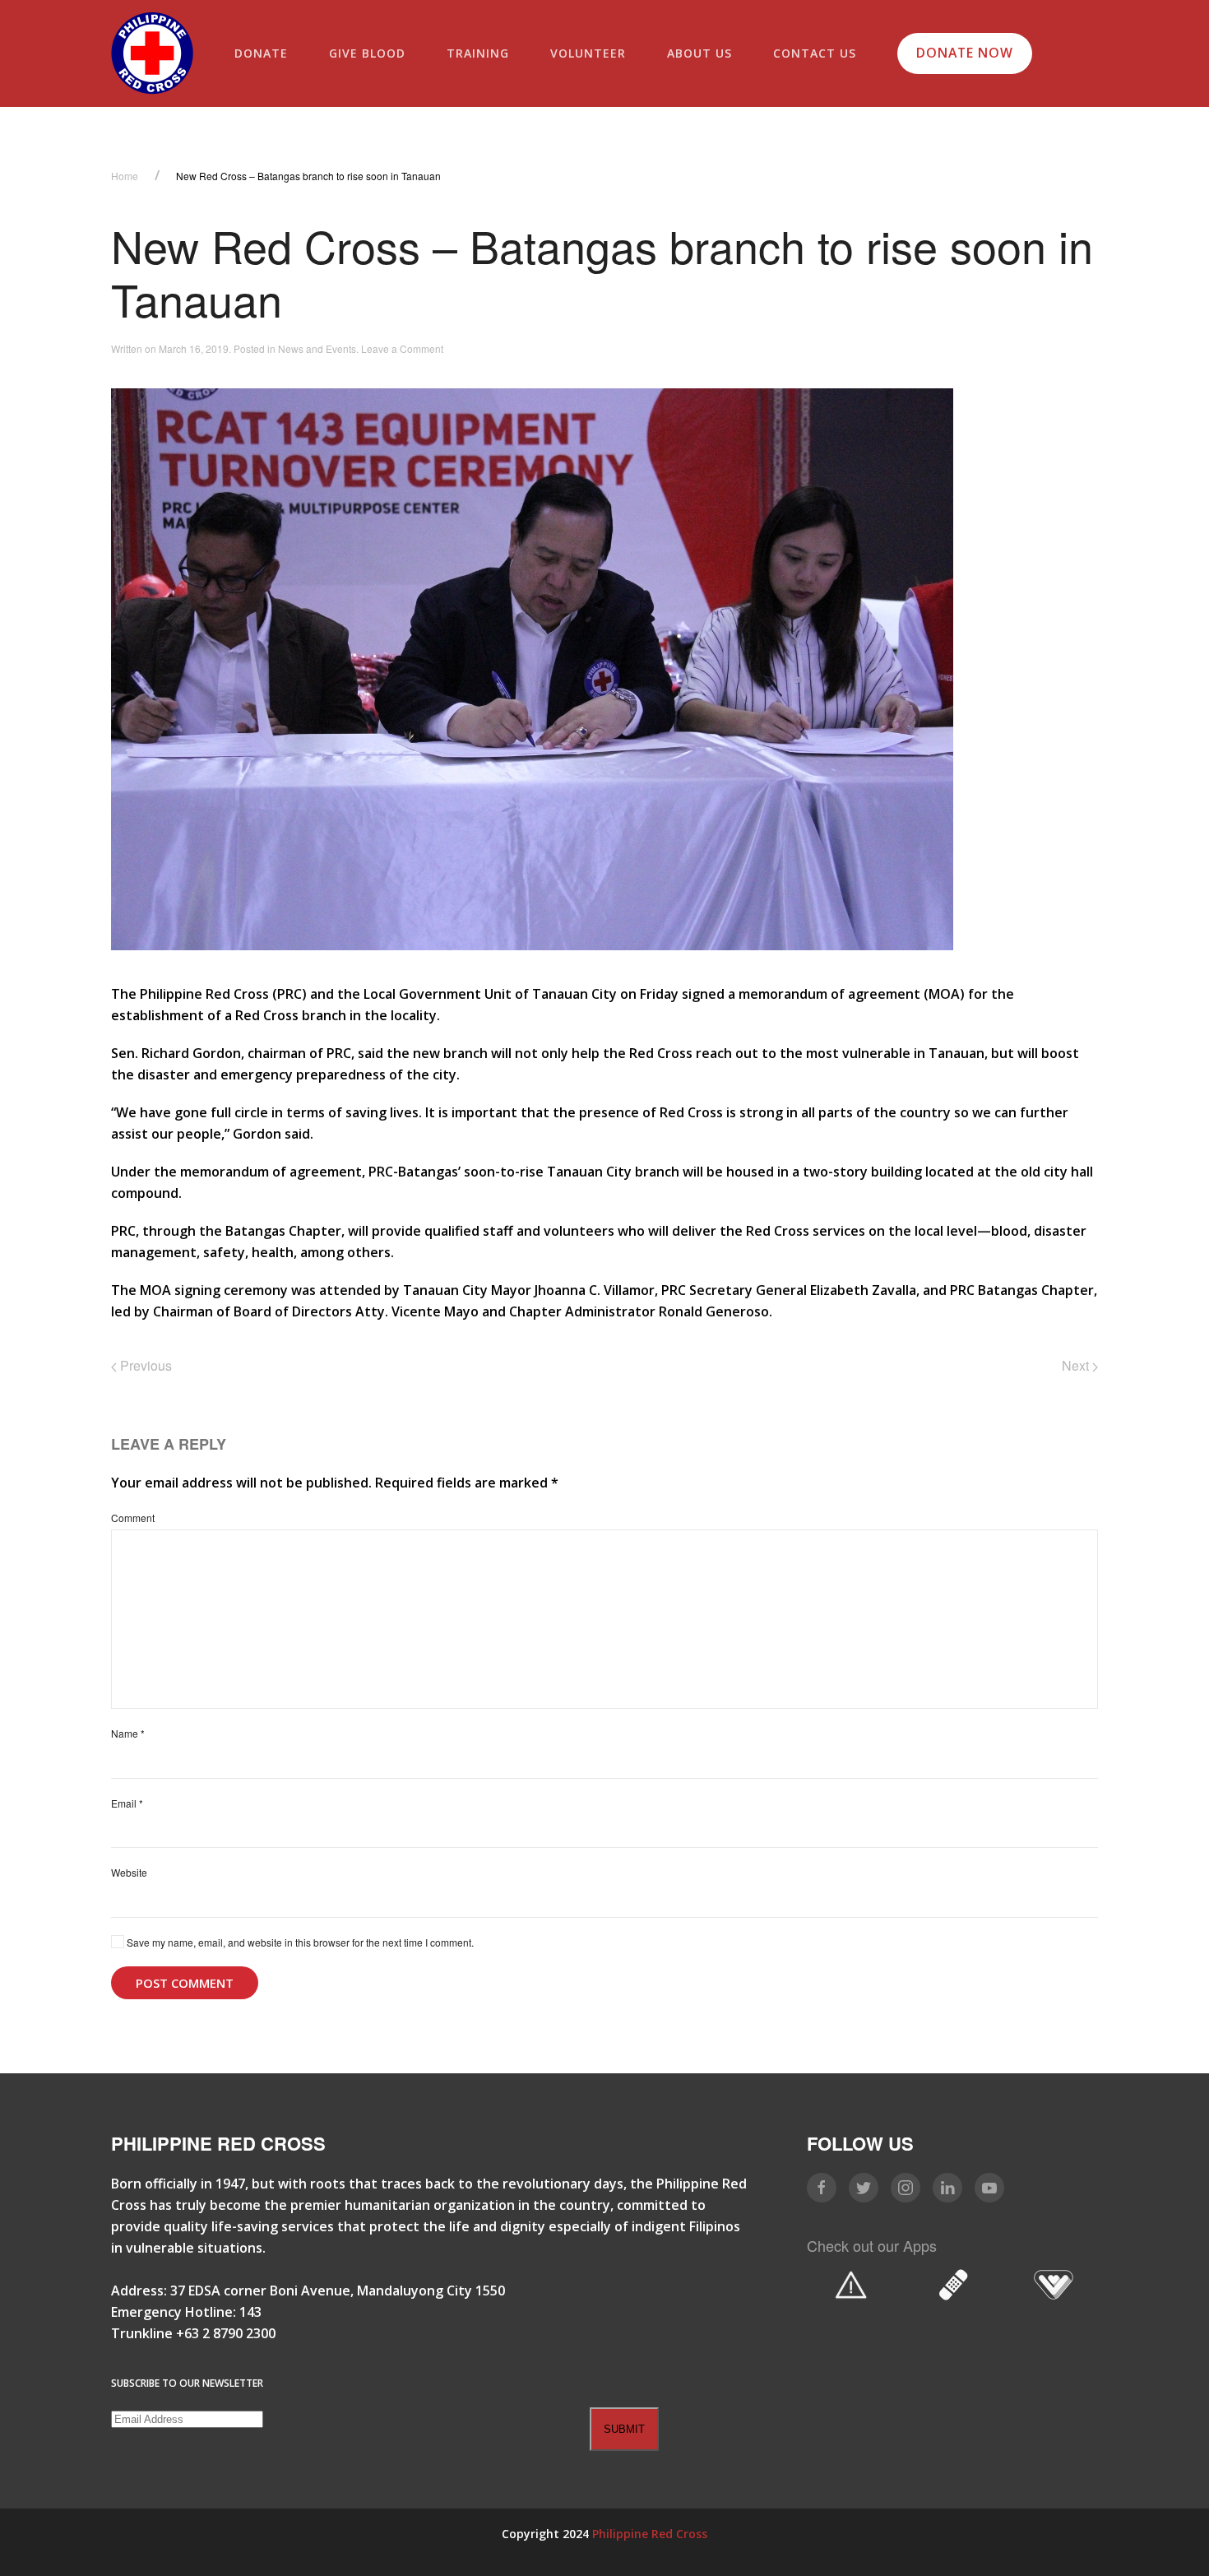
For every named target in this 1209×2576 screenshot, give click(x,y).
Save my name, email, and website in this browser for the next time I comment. (299, 1942)
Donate (261, 53)
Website (129, 1872)
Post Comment (185, 1983)
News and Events (317, 348)
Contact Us (815, 53)
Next (1077, 1365)
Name (128, 1733)
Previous (144, 1365)
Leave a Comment (402, 348)
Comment (133, 1518)
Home (125, 176)
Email (127, 1803)
